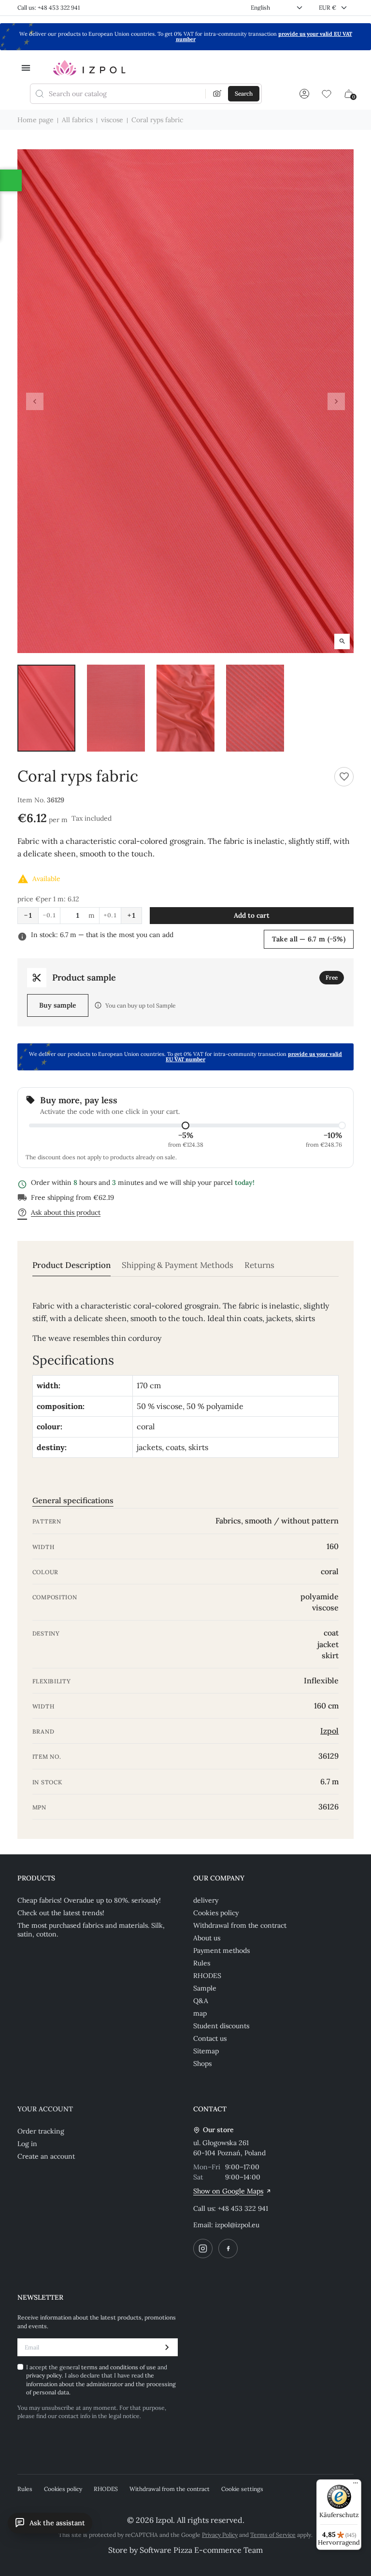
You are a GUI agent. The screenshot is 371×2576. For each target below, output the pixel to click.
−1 (28, 915)
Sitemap (206, 2051)
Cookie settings (242, 2489)
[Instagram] (203, 2249)
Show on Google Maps (228, 2191)
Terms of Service (273, 2535)
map (200, 2013)
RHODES (207, 1976)
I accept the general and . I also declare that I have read (101, 2380)
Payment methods (221, 1950)
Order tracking (41, 2131)
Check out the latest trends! (61, 1913)
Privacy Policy (220, 2535)
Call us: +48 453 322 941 (49, 7)
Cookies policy (216, 1913)
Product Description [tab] (71, 1265)
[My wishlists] (327, 94)
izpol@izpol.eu (237, 2225)
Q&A (201, 2001)
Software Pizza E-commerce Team (201, 2550)
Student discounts (221, 2026)
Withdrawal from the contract (240, 1925)
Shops (202, 2064)
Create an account (46, 2156)
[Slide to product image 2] (116, 708)
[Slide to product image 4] (255, 708)
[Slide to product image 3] (185, 708)
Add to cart (252, 915)
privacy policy (44, 2375)
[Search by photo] (217, 94)
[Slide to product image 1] (46, 708)
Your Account (45, 2109)
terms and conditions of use (119, 2367)
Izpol (329, 1731)
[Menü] (356, 2485)
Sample (205, 1988)
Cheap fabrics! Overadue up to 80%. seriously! (89, 1900)
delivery (206, 1900)
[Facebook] (228, 2249)
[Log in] (304, 94)
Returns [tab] (259, 1265)
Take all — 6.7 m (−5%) (309, 939)
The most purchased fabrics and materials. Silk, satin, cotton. (91, 1930)
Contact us (210, 2038)
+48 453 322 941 (243, 2208)
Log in (27, 2144)
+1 (131, 915)
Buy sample (58, 1005)
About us (207, 1938)
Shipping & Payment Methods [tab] (178, 1265)
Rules (202, 1963)
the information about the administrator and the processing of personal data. (101, 2384)
